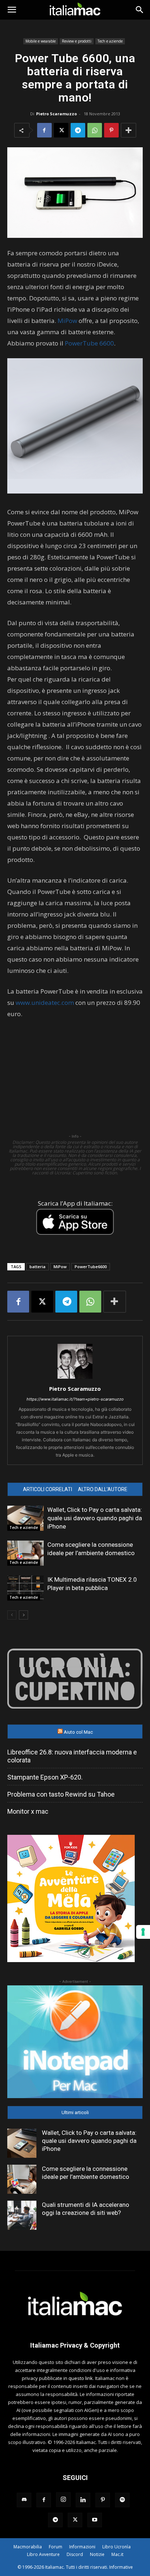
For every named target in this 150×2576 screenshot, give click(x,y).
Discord (75, 2554)
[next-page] (23, 1615)
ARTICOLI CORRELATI (48, 1489)
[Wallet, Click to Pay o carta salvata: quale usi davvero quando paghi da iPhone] (25, 1518)
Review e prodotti (77, 41)
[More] (129, 130)
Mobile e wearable (41, 41)
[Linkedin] (83, 2500)
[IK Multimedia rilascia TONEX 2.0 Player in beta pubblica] (25, 1588)
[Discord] (24, 2500)
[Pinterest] (111, 130)
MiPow (67, 321)
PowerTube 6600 (89, 343)
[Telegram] (78, 130)
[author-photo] (75, 1379)
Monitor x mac (28, 1811)
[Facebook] (44, 130)
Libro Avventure (43, 2554)
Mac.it (117, 2554)
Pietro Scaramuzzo (56, 114)
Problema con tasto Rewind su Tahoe (61, 1794)
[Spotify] (122, 2500)
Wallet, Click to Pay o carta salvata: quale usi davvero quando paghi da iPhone (95, 1518)
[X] (61, 130)
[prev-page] (12, 1615)
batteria (37, 1267)
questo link (81, 2378)
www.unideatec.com (45, 1003)
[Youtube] (95, 2520)
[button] (12, 10)
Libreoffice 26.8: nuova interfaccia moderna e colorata (72, 1756)
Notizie (97, 2554)
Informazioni (82, 2547)
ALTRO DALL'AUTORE (103, 1489)
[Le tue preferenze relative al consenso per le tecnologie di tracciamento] (143, 1932)
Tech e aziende (110, 41)
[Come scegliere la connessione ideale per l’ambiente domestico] (25, 1553)
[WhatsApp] (95, 130)
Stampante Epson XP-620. (45, 1777)
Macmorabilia (28, 2547)
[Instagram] (63, 2500)
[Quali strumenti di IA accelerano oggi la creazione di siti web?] (22, 2215)
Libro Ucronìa (117, 2547)
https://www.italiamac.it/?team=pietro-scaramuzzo (75, 1399)
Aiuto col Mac (78, 1732)
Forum (56, 2547)
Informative (121, 2567)
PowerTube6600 (91, 1267)
